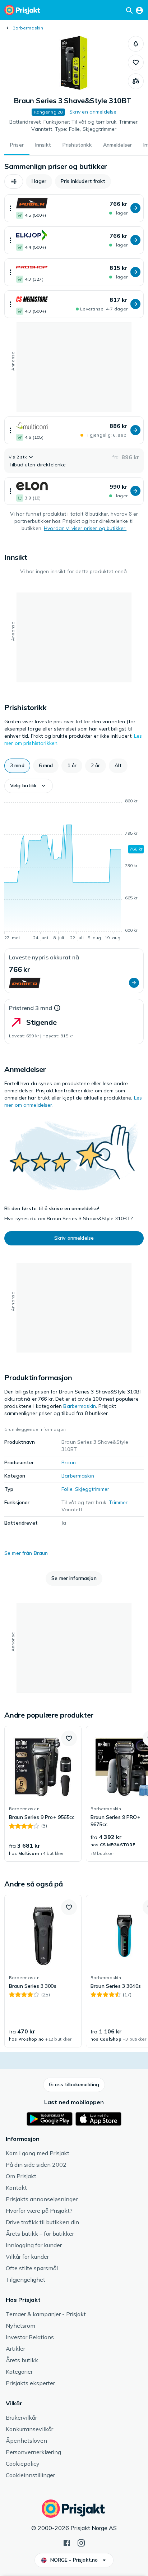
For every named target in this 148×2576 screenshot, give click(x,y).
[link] (43, 1794)
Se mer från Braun (26, 1553)
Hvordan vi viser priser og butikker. (85, 528)
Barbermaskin (28, 28)
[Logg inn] (139, 10)
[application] (74, 871)
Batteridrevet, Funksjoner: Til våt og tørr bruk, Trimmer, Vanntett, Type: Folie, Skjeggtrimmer (74, 125)
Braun (69, 1462)
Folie (67, 1489)
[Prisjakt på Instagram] (81, 2542)
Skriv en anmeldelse (93, 112)
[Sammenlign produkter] (136, 81)
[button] (136, 44)
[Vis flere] (10, 208)
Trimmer (118, 1502)
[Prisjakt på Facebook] (67, 2542)
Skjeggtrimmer (92, 1489)
